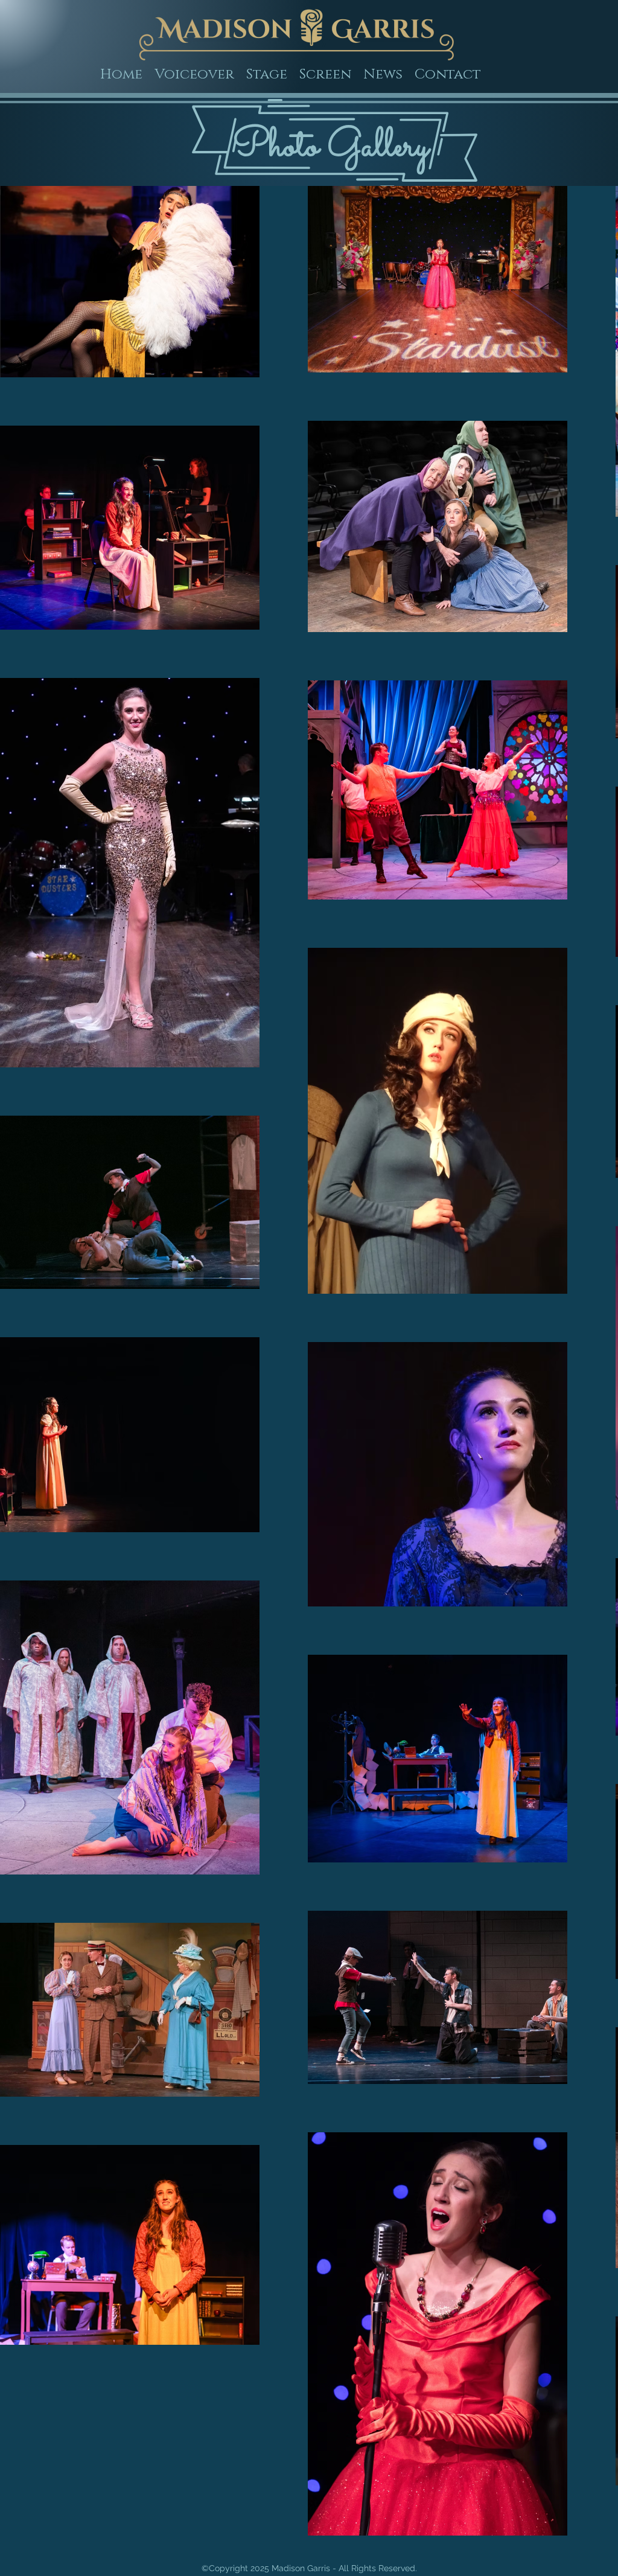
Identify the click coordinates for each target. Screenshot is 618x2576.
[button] (267, 75)
